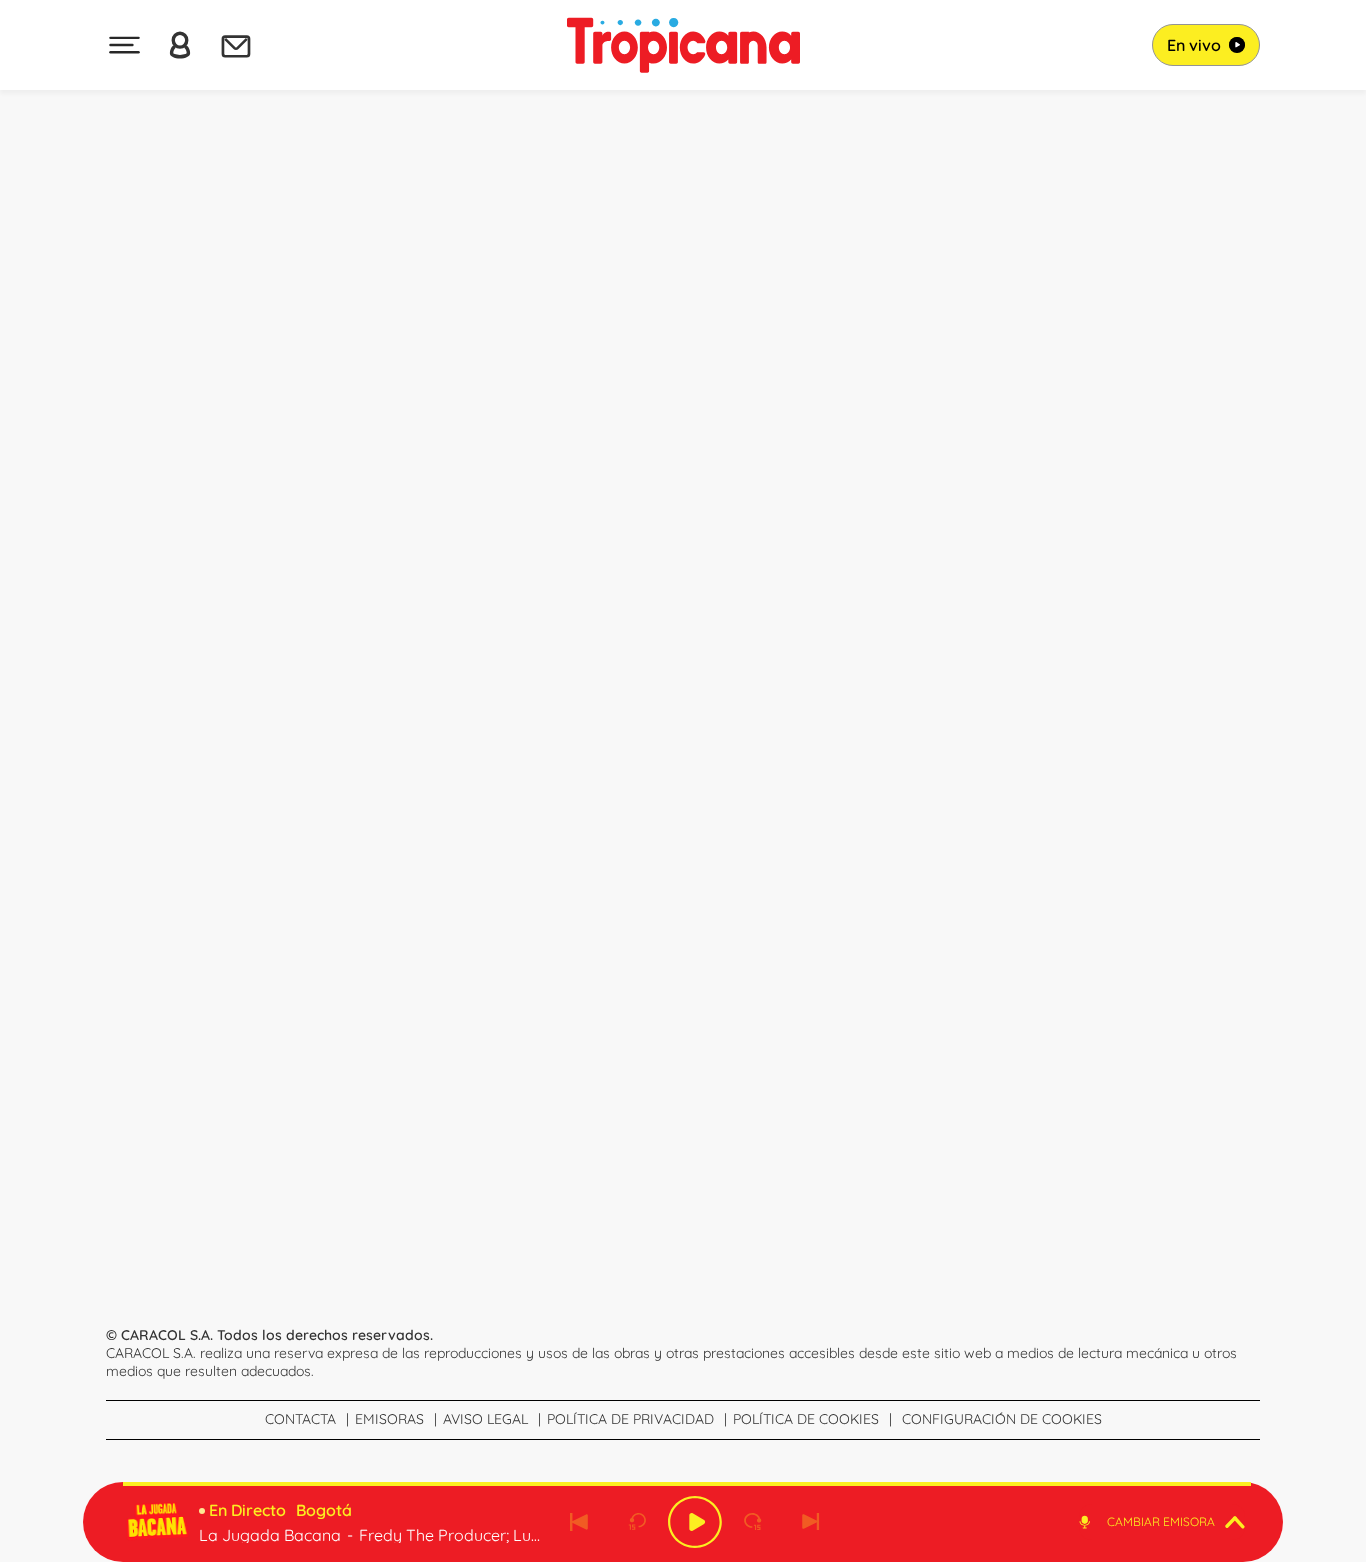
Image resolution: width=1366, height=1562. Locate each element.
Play (695, 1522)
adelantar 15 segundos (753, 1522)
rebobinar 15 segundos (637, 1522)
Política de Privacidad (630, 1419)
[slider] (687, 1484)
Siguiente (811, 1522)
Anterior (579, 1522)
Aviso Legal (485, 1419)
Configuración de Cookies (1002, 1419)
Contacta (300, 1419)
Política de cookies (806, 1419)
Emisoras (389, 1419)
